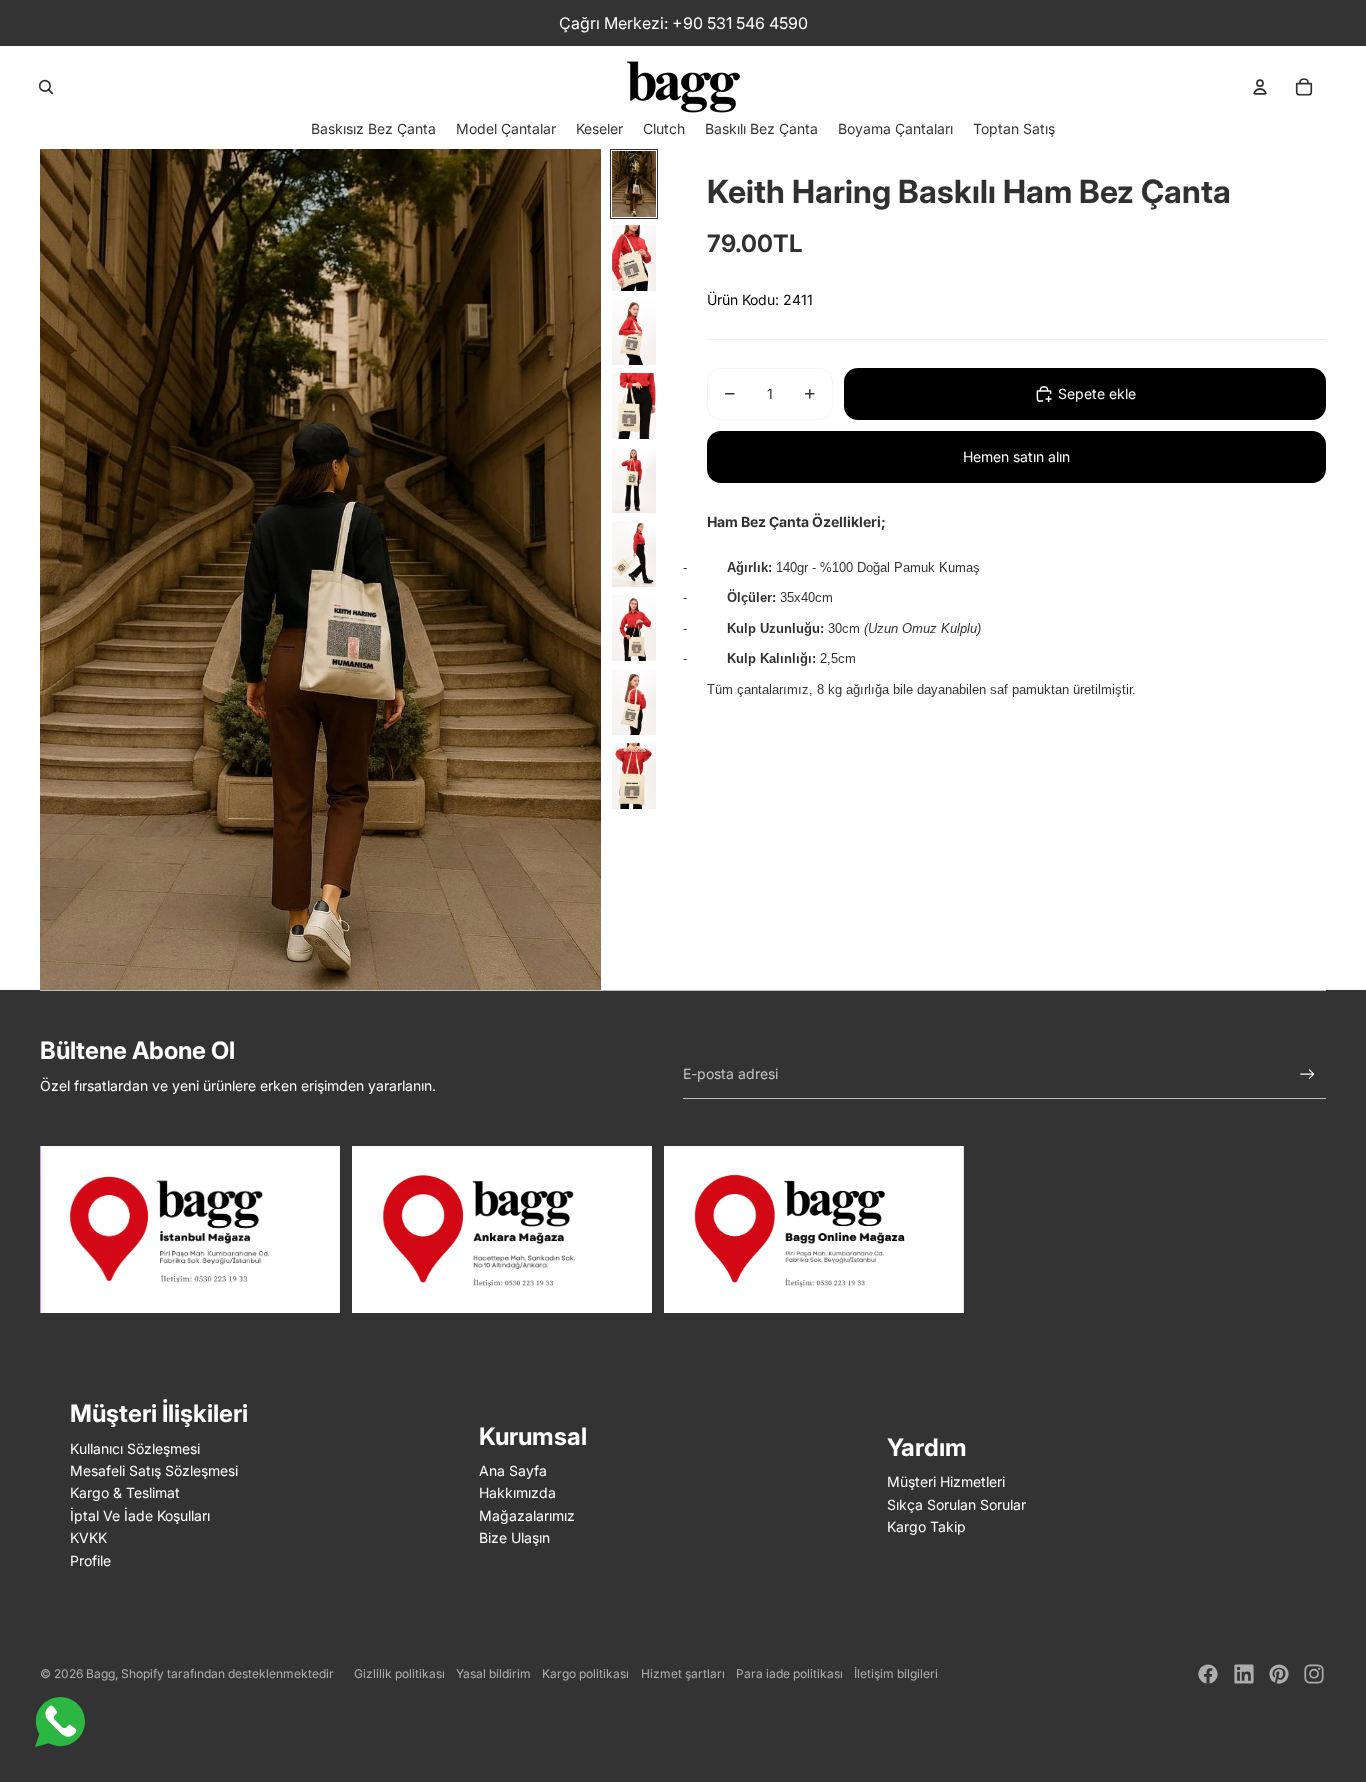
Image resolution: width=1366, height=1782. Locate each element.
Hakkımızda (517, 1492)
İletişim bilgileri (896, 1673)
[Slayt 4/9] (634, 406)
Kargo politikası (585, 1673)
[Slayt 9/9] (634, 776)
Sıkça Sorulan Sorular (956, 1504)
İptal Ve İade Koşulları (140, 1515)
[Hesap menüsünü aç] (1260, 87)
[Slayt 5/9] (634, 480)
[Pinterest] (1279, 1674)
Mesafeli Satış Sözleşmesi (154, 1470)
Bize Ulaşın (514, 1537)
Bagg (100, 1673)
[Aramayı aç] (46, 87)
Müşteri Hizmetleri (946, 1481)
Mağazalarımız (527, 1515)
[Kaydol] (1307, 1074)
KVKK (88, 1537)
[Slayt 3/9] (634, 332)
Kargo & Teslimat (125, 1492)
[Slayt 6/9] (634, 554)
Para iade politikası (789, 1673)
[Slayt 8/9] (634, 702)
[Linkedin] (1244, 1674)
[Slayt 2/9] (634, 258)
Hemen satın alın (1016, 456)
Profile (90, 1560)
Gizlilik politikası (399, 1673)
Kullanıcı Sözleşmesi (135, 1448)
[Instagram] (1314, 1674)
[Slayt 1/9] (634, 184)
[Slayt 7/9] (634, 628)
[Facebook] (1208, 1674)
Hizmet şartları (683, 1673)
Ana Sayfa (513, 1470)
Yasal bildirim (493, 1673)
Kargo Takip (926, 1526)
